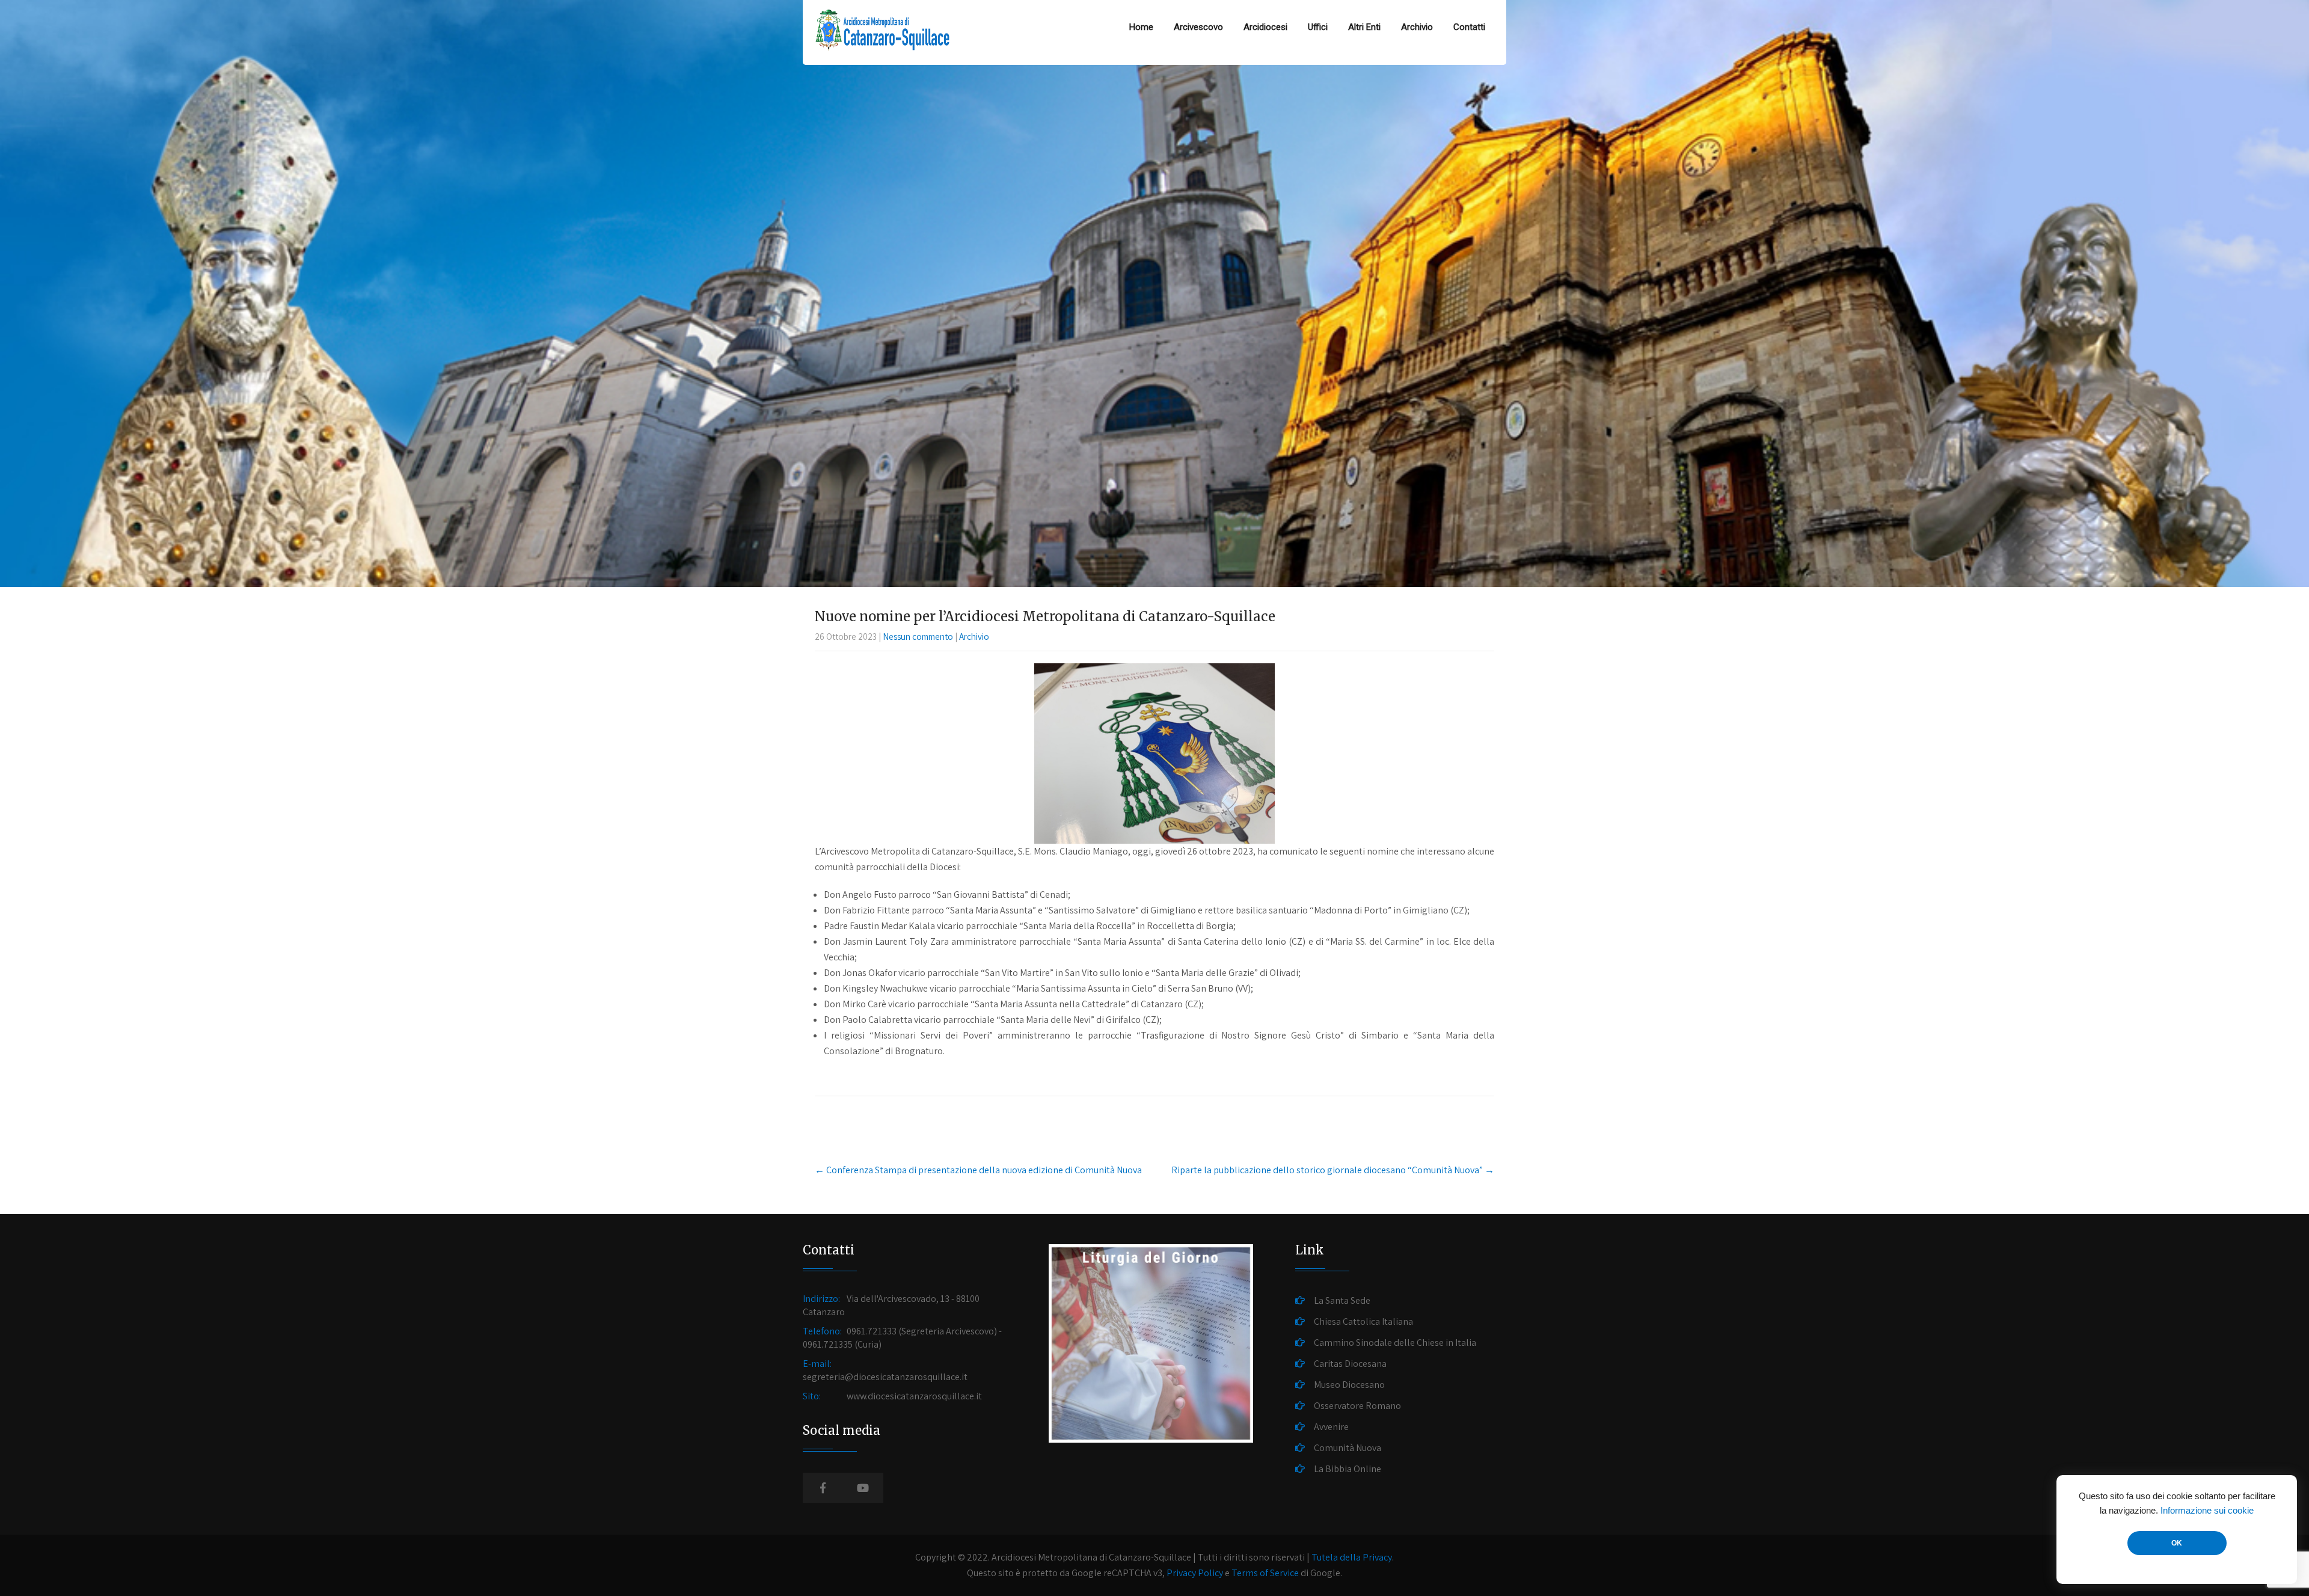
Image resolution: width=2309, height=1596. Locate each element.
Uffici (1318, 27)
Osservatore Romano (1357, 1406)
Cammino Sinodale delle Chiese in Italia (1395, 1343)
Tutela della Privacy (1352, 1557)
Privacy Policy (1195, 1573)
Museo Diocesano (1349, 1385)
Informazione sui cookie (2207, 1511)
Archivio (1417, 27)
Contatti (1469, 27)
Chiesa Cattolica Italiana (1363, 1321)
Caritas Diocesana (1350, 1364)
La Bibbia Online (1348, 1469)
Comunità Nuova (1348, 1448)
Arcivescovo (1198, 27)
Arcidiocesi (1265, 27)
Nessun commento (918, 637)
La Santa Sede (1342, 1300)
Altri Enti (1364, 27)
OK (2177, 1543)
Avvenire (1331, 1427)
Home (1141, 27)
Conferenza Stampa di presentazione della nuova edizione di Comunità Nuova (978, 1170)
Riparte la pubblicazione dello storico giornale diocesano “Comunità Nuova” (1333, 1170)
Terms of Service (1265, 1573)
